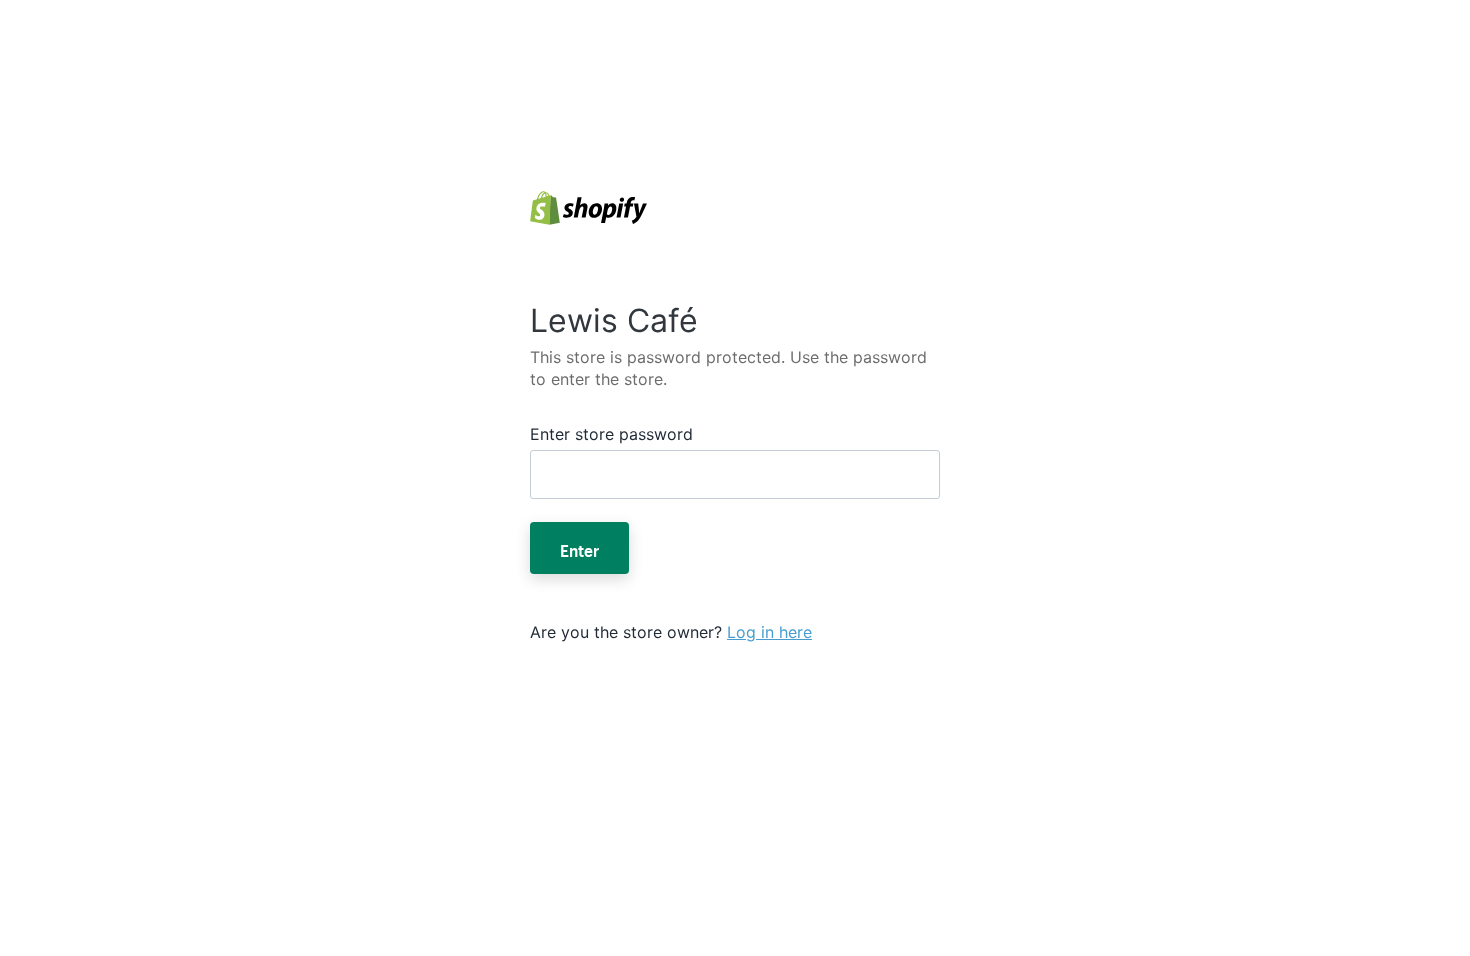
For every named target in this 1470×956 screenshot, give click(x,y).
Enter (579, 548)
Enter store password (611, 434)
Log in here (769, 632)
